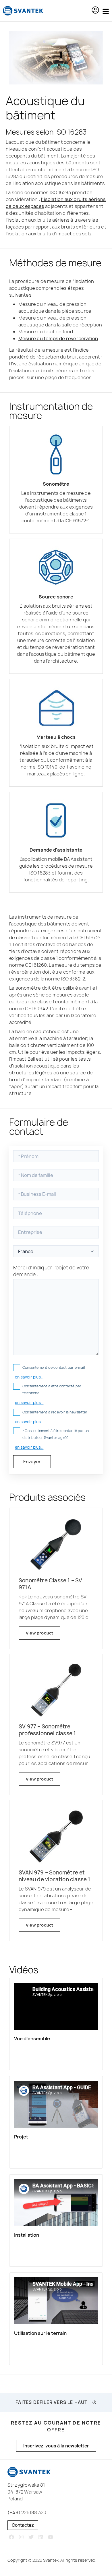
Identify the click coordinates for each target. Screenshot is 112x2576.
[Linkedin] (41, 2537)
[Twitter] (31, 2537)
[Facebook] (12, 2537)
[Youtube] (50, 2537)
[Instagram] (21, 2537)
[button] (95, 11)
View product (39, 1633)
